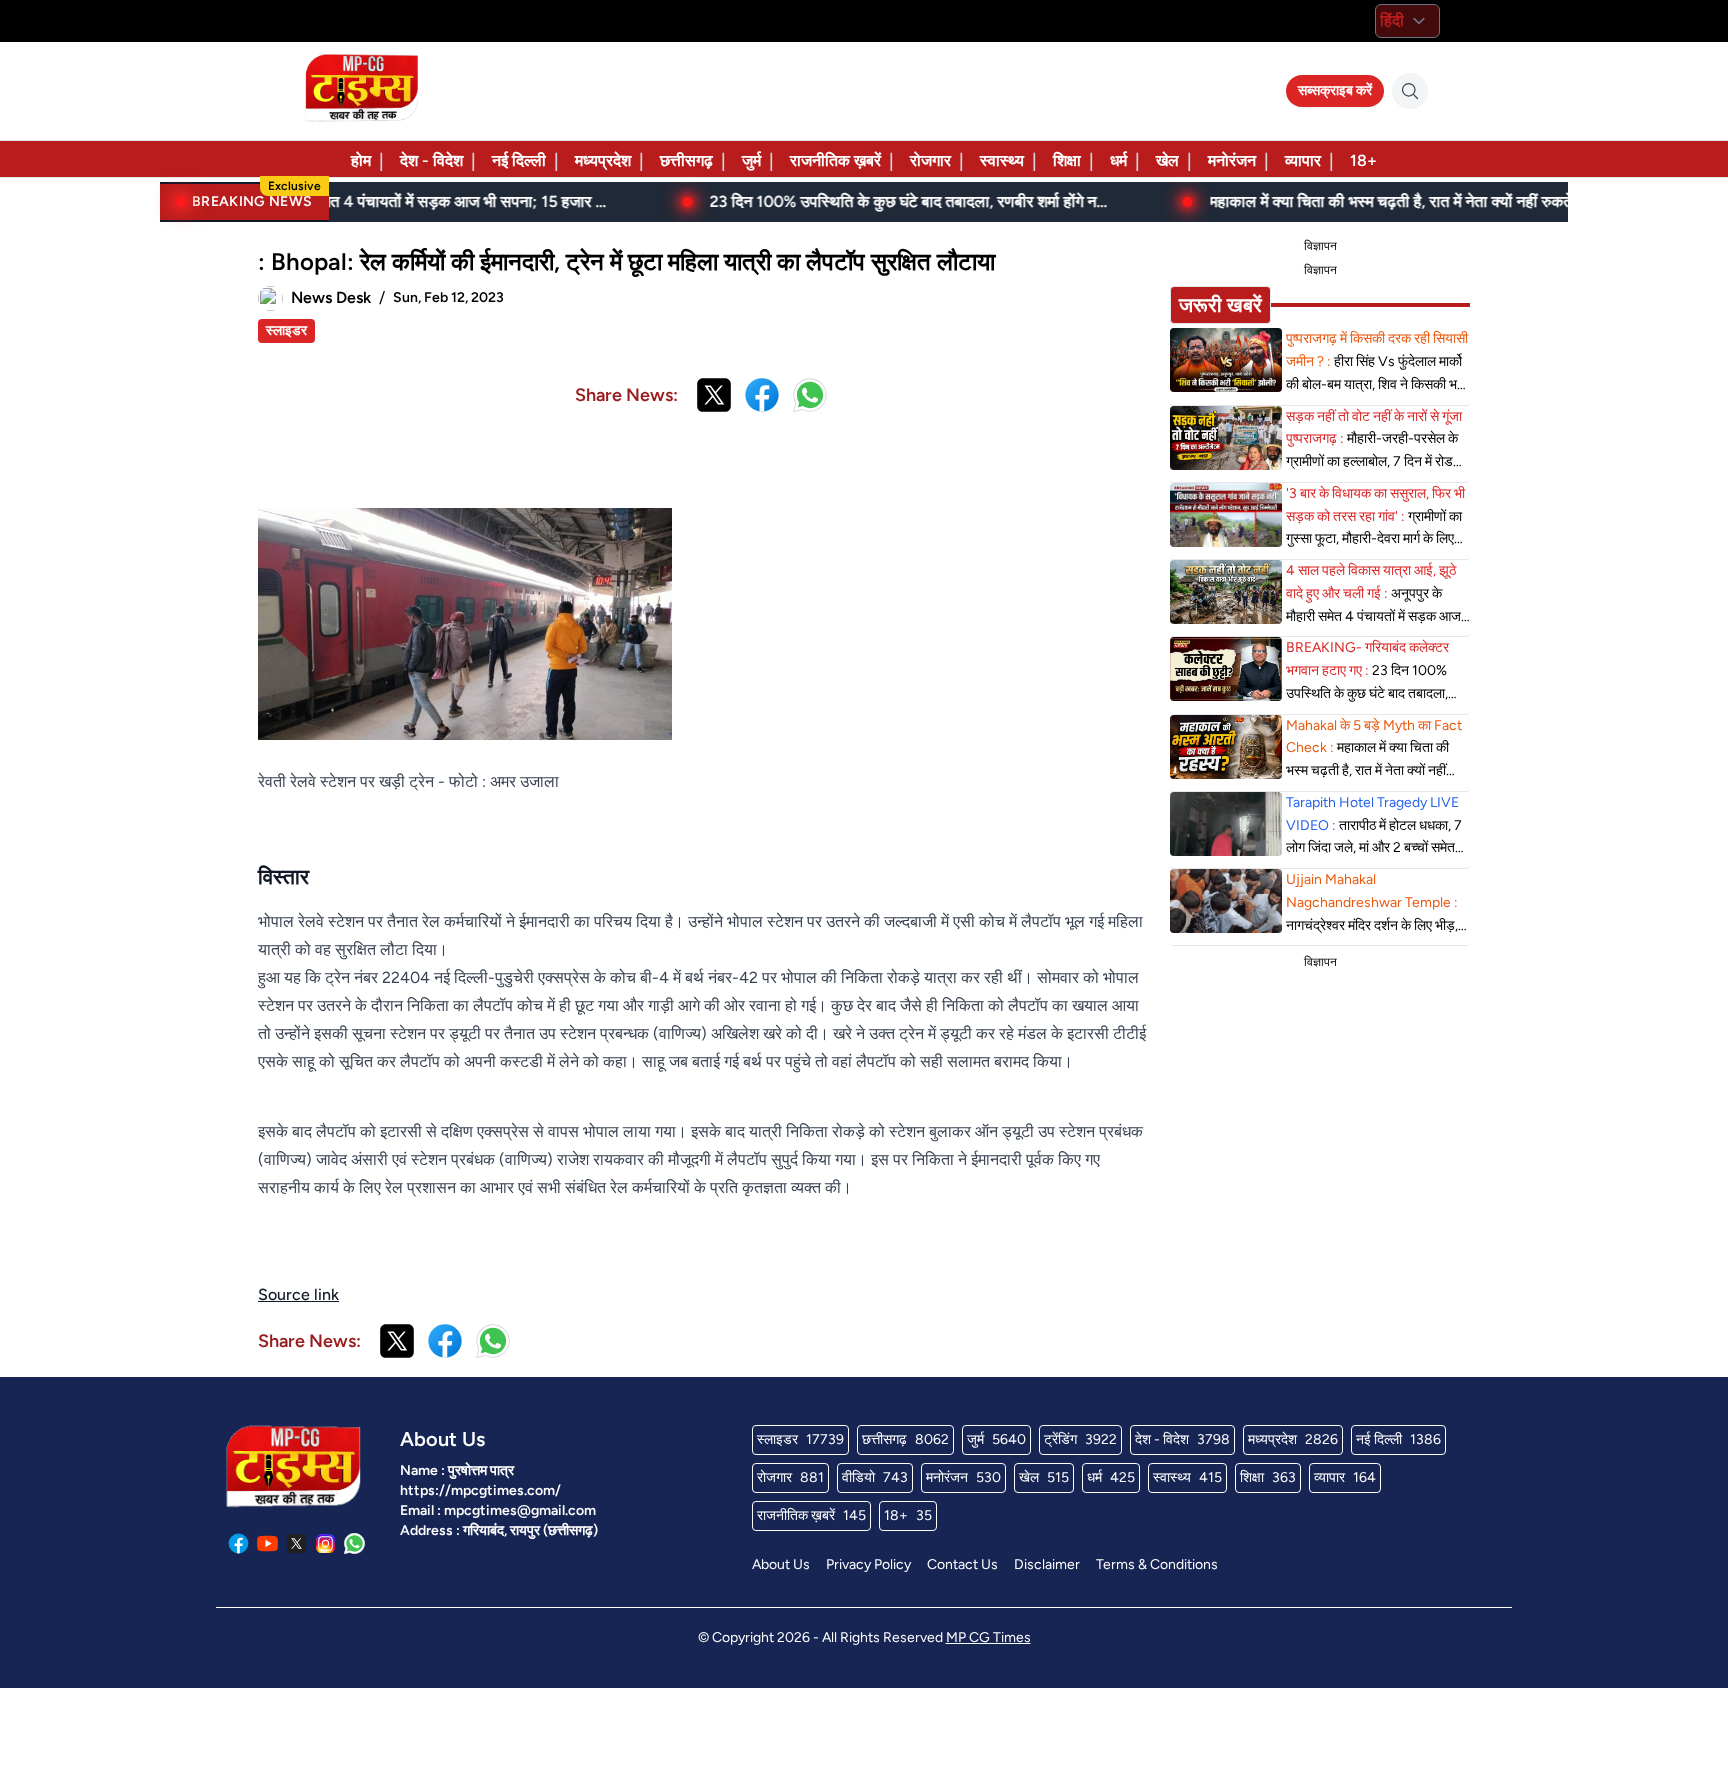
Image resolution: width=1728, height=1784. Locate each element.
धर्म (1118, 160)
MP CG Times (988, 1637)
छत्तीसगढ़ (686, 160)
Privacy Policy (868, 1564)
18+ (1363, 160)
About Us (781, 1564)
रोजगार (930, 160)
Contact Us (962, 1564)
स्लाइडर (286, 330)
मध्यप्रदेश (603, 160)
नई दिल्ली (519, 160)
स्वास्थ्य (1002, 160)
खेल (1167, 160)
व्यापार (1303, 160)
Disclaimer (1047, 1564)
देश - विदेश (431, 160)
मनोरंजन (1232, 160)
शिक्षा (1067, 160)
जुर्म (751, 160)
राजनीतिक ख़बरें (835, 160)
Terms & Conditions (1157, 1564)
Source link (298, 1294)
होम (361, 160)
